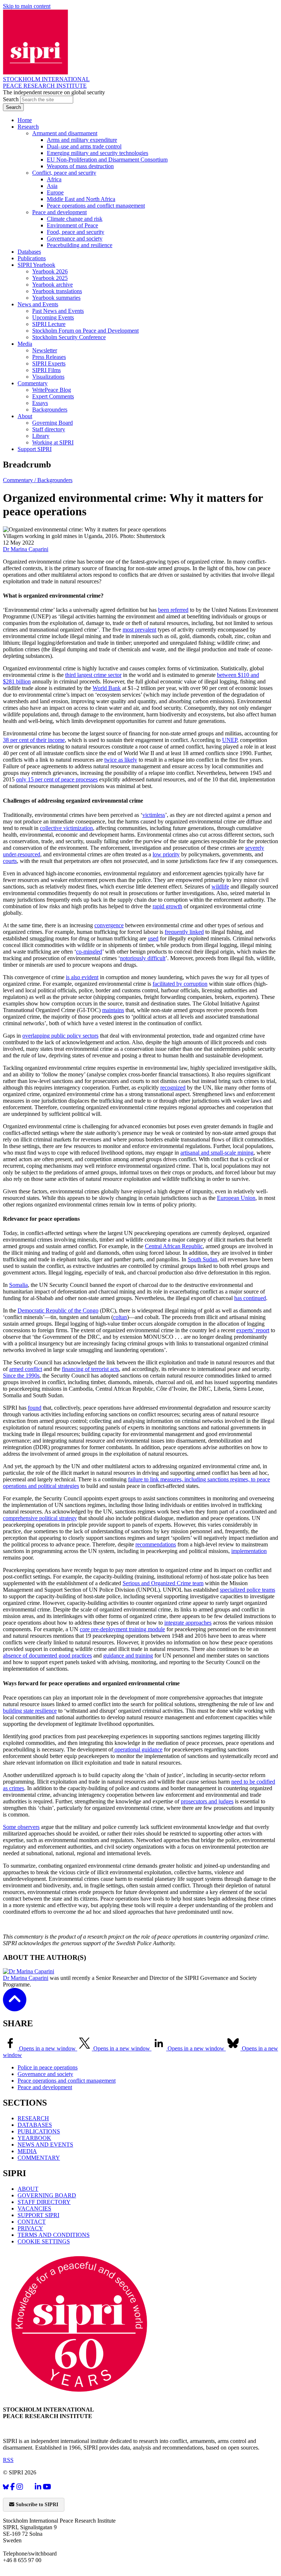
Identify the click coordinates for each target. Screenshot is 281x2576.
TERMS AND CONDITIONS (54, 2235)
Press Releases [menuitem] (49, 357)
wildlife (220, 887)
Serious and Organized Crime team (163, 1583)
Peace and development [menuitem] (59, 212)
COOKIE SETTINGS (44, 2241)
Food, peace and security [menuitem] (76, 232)
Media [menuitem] (25, 344)
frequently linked (184, 932)
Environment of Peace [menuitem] (72, 225)
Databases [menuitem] (29, 252)
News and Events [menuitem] (38, 304)
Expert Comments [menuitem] (53, 396)
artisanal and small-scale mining (217, 1153)
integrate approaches (188, 1623)
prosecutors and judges (207, 1801)
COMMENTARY (39, 2158)
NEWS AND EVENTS (45, 2145)
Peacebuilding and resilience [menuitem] (80, 245)
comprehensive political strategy (40, 1518)
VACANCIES (34, 2208)
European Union (236, 1198)
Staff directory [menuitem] (49, 429)
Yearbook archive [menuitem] (53, 285)
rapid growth (167, 906)
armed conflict (26, 1369)
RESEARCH (33, 2118)
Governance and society (45, 2074)
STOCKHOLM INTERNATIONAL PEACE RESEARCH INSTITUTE (46, 82)
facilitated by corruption (180, 984)
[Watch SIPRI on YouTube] (47, 2487)
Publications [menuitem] (32, 258)
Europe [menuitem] (55, 192)
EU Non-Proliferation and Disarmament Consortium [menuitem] (107, 160)
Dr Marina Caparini (26, 549)
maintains (113, 1010)
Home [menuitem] (25, 120)
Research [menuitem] (28, 127)
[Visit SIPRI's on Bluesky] (6, 2487)
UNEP (230, 740)
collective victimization (66, 828)
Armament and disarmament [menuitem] (65, 133)
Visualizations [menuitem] (48, 377)
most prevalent (139, 630)
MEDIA (27, 2151)
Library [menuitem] (41, 436)
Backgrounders (55, 480)
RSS (8, 2460)
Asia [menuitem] (52, 186)
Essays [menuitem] (40, 403)
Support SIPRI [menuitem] (35, 449)
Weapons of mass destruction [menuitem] (80, 166)
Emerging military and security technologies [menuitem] (98, 153)
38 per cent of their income (34, 740)
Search (12, 99)
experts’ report (253, 1330)
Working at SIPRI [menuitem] (53, 442)
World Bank (107, 688)
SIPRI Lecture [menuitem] (49, 324)
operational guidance (138, 1749)
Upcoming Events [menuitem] (53, 317)
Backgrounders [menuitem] (50, 410)
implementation (249, 1551)
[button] (15, 2006)
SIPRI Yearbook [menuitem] (36, 265)
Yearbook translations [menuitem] (57, 291)
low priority (166, 854)
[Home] (35, 73)
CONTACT (32, 2222)
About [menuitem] (25, 416)
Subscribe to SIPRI (36, 2505)
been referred (173, 610)
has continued (250, 1298)
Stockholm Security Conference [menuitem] (69, 337)
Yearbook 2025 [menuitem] (50, 278)
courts (10, 861)
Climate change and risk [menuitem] (75, 219)
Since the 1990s (21, 1376)
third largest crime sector (93, 675)
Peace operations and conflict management (67, 2081)
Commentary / (20, 480)
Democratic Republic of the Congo (58, 1310)
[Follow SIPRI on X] (29, 2488)
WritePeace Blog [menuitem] (52, 390)
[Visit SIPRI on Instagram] (20, 2487)
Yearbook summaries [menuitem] (56, 298)
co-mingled (89, 952)
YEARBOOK (34, 2138)
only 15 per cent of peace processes (57, 779)
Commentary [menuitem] (33, 383)
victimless (154, 815)
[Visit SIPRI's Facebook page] (13, 2487)
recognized (173, 1088)
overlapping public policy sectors (60, 1036)
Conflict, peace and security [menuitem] (64, 173)
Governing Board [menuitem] (53, 423)
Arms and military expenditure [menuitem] (82, 140)
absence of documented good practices (47, 1656)
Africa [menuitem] (54, 179)
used (153, 938)
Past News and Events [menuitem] (58, 311)
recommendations (156, 1544)
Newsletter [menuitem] (45, 350)
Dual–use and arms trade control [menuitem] (84, 146)
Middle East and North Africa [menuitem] (81, 199)
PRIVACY (30, 2228)
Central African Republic (174, 1246)
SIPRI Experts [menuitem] (49, 363)
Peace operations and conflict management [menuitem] (96, 206)
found (35, 1408)
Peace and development (45, 2087)
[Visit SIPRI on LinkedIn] (38, 2487)
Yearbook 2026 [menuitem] (50, 271)
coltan (120, 1317)
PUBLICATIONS (39, 2131)
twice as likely (121, 760)
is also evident (82, 977)
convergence (109, 925)
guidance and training (128, 1656)
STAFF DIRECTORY (44, 2202)
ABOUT (28, 2189)
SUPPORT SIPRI (38, 2215)
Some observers (21, 1827)
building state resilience (30, 1711)
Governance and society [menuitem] (75, 238)
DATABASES (35, 2125)
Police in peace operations (48, 2067)
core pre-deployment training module (122, 1629)
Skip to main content (27, 6)
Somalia (18, 1285)
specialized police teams (248, 1590)
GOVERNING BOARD (47, 2195)
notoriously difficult (143, 958)
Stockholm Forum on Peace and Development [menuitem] (85, 331)
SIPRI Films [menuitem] (46, 370)
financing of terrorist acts (90, 1369)
